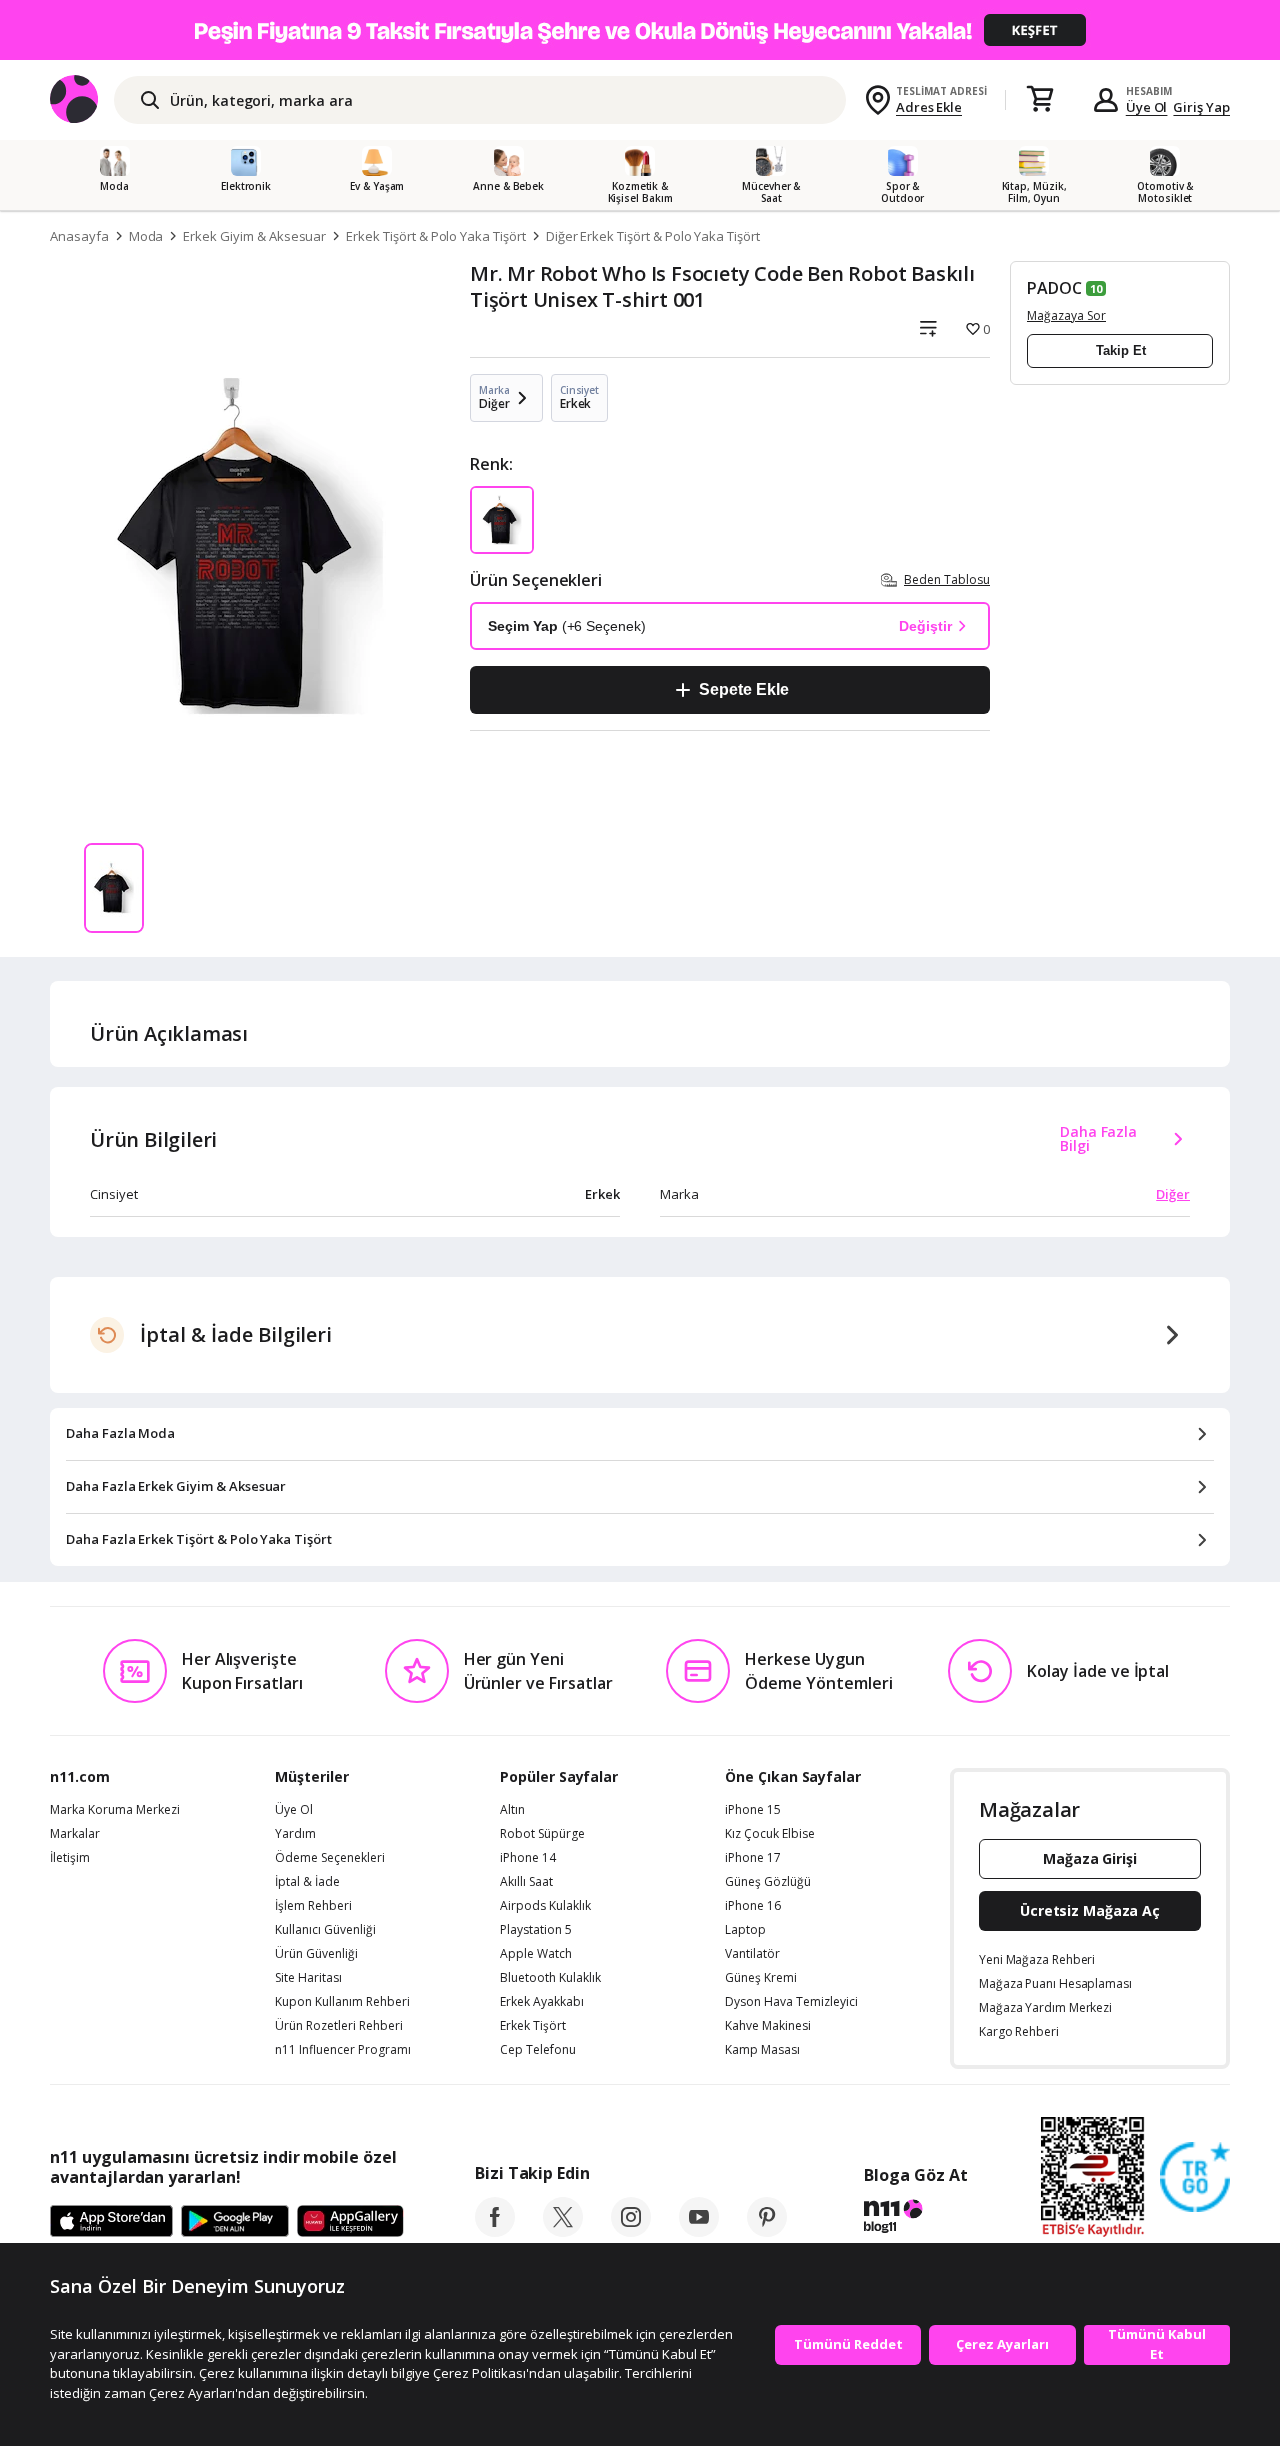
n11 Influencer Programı (343, 2050)
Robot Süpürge (542, 1834)
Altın (512, 1810)
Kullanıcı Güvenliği (325, 1930)
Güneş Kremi (761, 1978)
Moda (146, 236)
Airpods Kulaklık (545, 1906)
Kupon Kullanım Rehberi (342, 2002)
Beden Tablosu (947, 579)
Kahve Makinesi (768, 2026)
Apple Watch (536, 1954)
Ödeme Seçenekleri (330, 1858)
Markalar (75, 1834)
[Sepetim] (1040, 100)
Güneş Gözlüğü (768, 1882)
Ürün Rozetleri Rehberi (339, 2026)
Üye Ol (1147, 107)
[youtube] (699, 2231)
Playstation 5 (536, 1930)
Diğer (1173, 1194)
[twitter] (563, 2231)
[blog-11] (915, 2219)
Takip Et (1121, 350)
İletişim (70, 1858)
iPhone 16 (753, 1906)
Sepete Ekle (743, 689)
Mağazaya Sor (1066, 315)
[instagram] (631, 2231)
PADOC (1054, 288)
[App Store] (111, 2222)
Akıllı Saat (526, 1882)
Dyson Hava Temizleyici (791, 2002)
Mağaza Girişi (1090, 1858)
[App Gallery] (350, 2222)
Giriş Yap (1201, 107)
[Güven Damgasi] (1195, 2178)
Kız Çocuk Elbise (770, 1834)
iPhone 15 (753, 1810)
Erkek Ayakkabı (542, 2002)
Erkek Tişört (533, 2026)
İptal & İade (307, 1882)
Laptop (745, 1930)
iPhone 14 (528, 1858)
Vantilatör (752, 1954)
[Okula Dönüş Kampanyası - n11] (640, 30)
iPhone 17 (753, 1858)
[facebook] (495, 2231)
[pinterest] (767, 2231)
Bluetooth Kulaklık (550, 1978)
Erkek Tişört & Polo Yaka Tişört (435, 236)
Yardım (295, 1834)
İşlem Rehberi (313, 1906)
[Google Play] (235, 2222)
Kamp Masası (762, 2050)
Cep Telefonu (538, 2050)
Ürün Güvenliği (316, 1954)
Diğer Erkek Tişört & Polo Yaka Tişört (653, 236)
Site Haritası (308, 1978)
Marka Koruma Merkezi (115, 1810)
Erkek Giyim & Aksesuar (254, 236)
